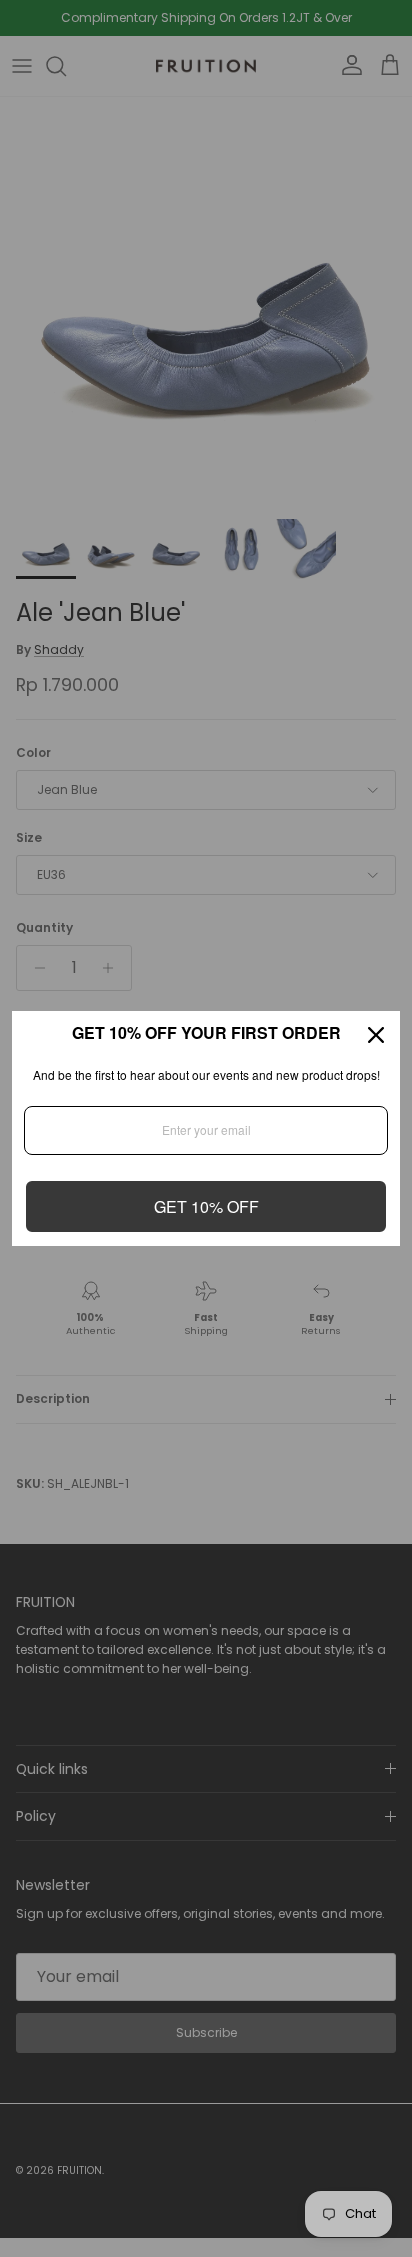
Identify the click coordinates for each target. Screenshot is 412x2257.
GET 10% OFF (206, 1206)
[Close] (376, 1035)
